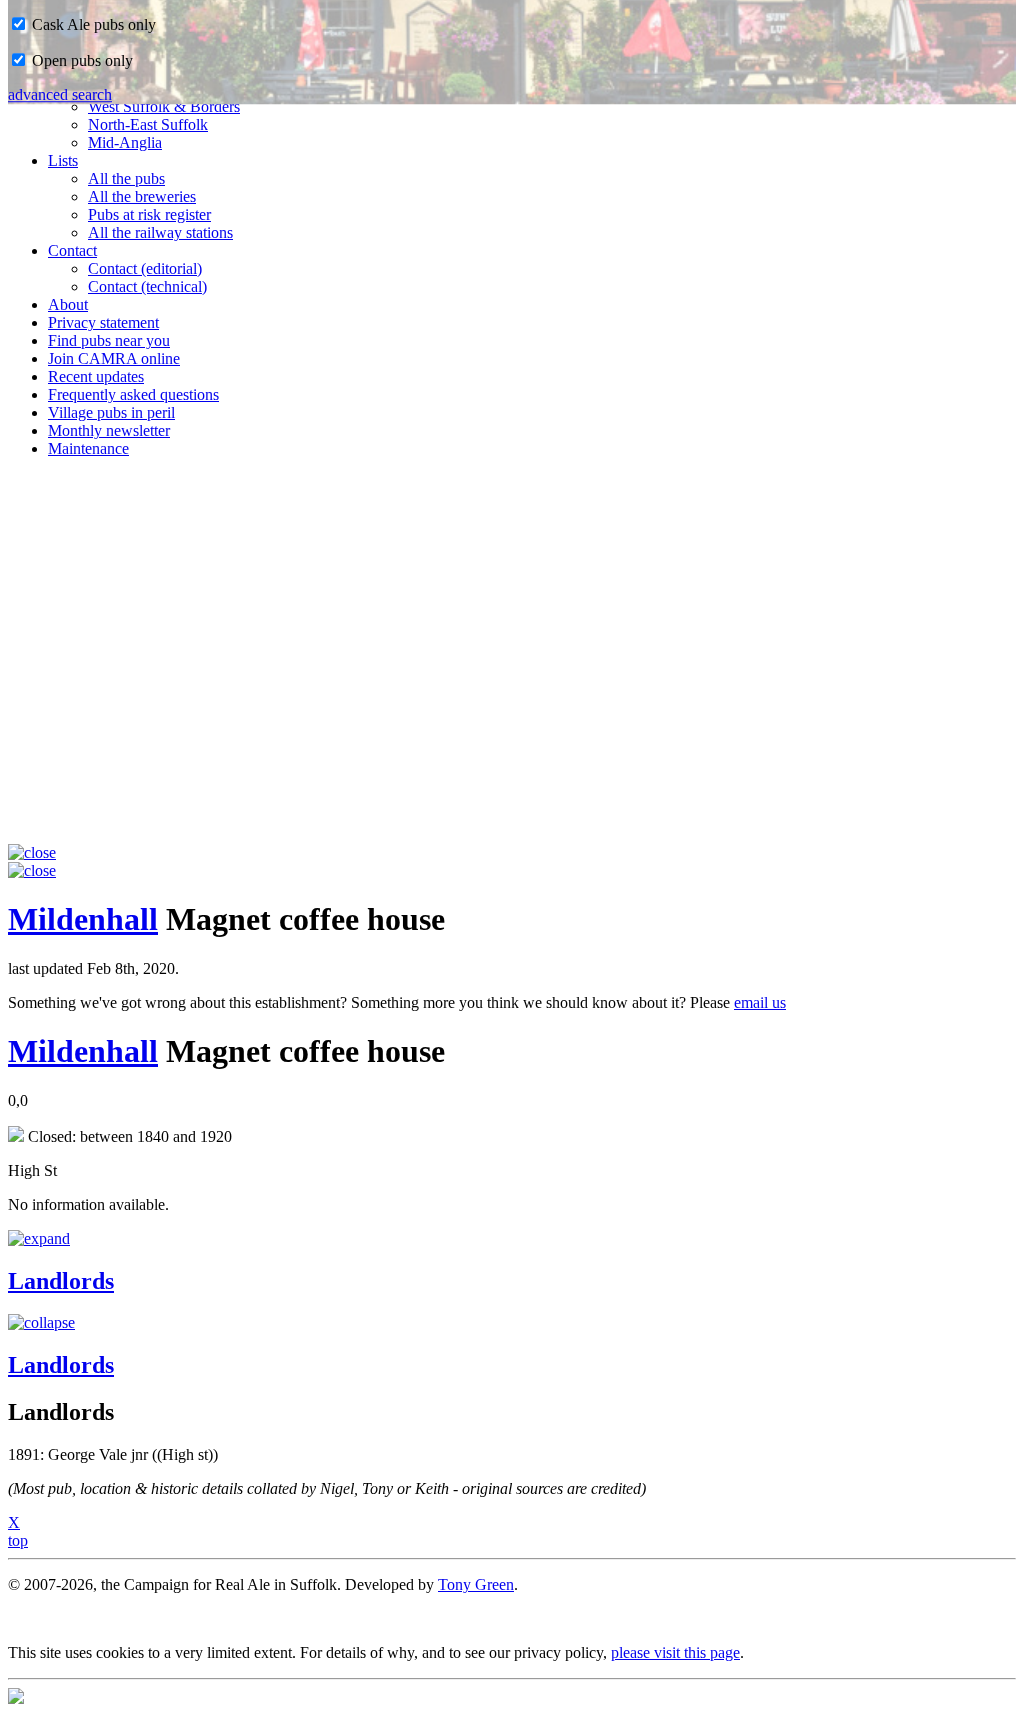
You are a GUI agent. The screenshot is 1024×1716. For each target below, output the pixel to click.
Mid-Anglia (125, 142)
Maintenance (88, 448)
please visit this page (675, 1652)
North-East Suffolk (148, 124)
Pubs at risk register (149, 214)
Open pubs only (80, 60)
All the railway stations (160, 232)
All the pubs (126, 178)
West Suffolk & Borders (164, 106)
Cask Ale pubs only (92, 24)
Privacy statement (103, 322)
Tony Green (476, 1584)
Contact (72, 250)
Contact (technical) (147, 286)
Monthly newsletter (109, 430)
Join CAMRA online (114, 358)
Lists (63, 160)
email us (760, 1002)
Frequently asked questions (133, 394)
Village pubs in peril (111, 412)
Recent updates (96, 376)
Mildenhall (83, 919)
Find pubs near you (109, 340)
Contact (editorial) (145, 268)
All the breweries (142, 196)
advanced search (60, 94)
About (68, 304)
